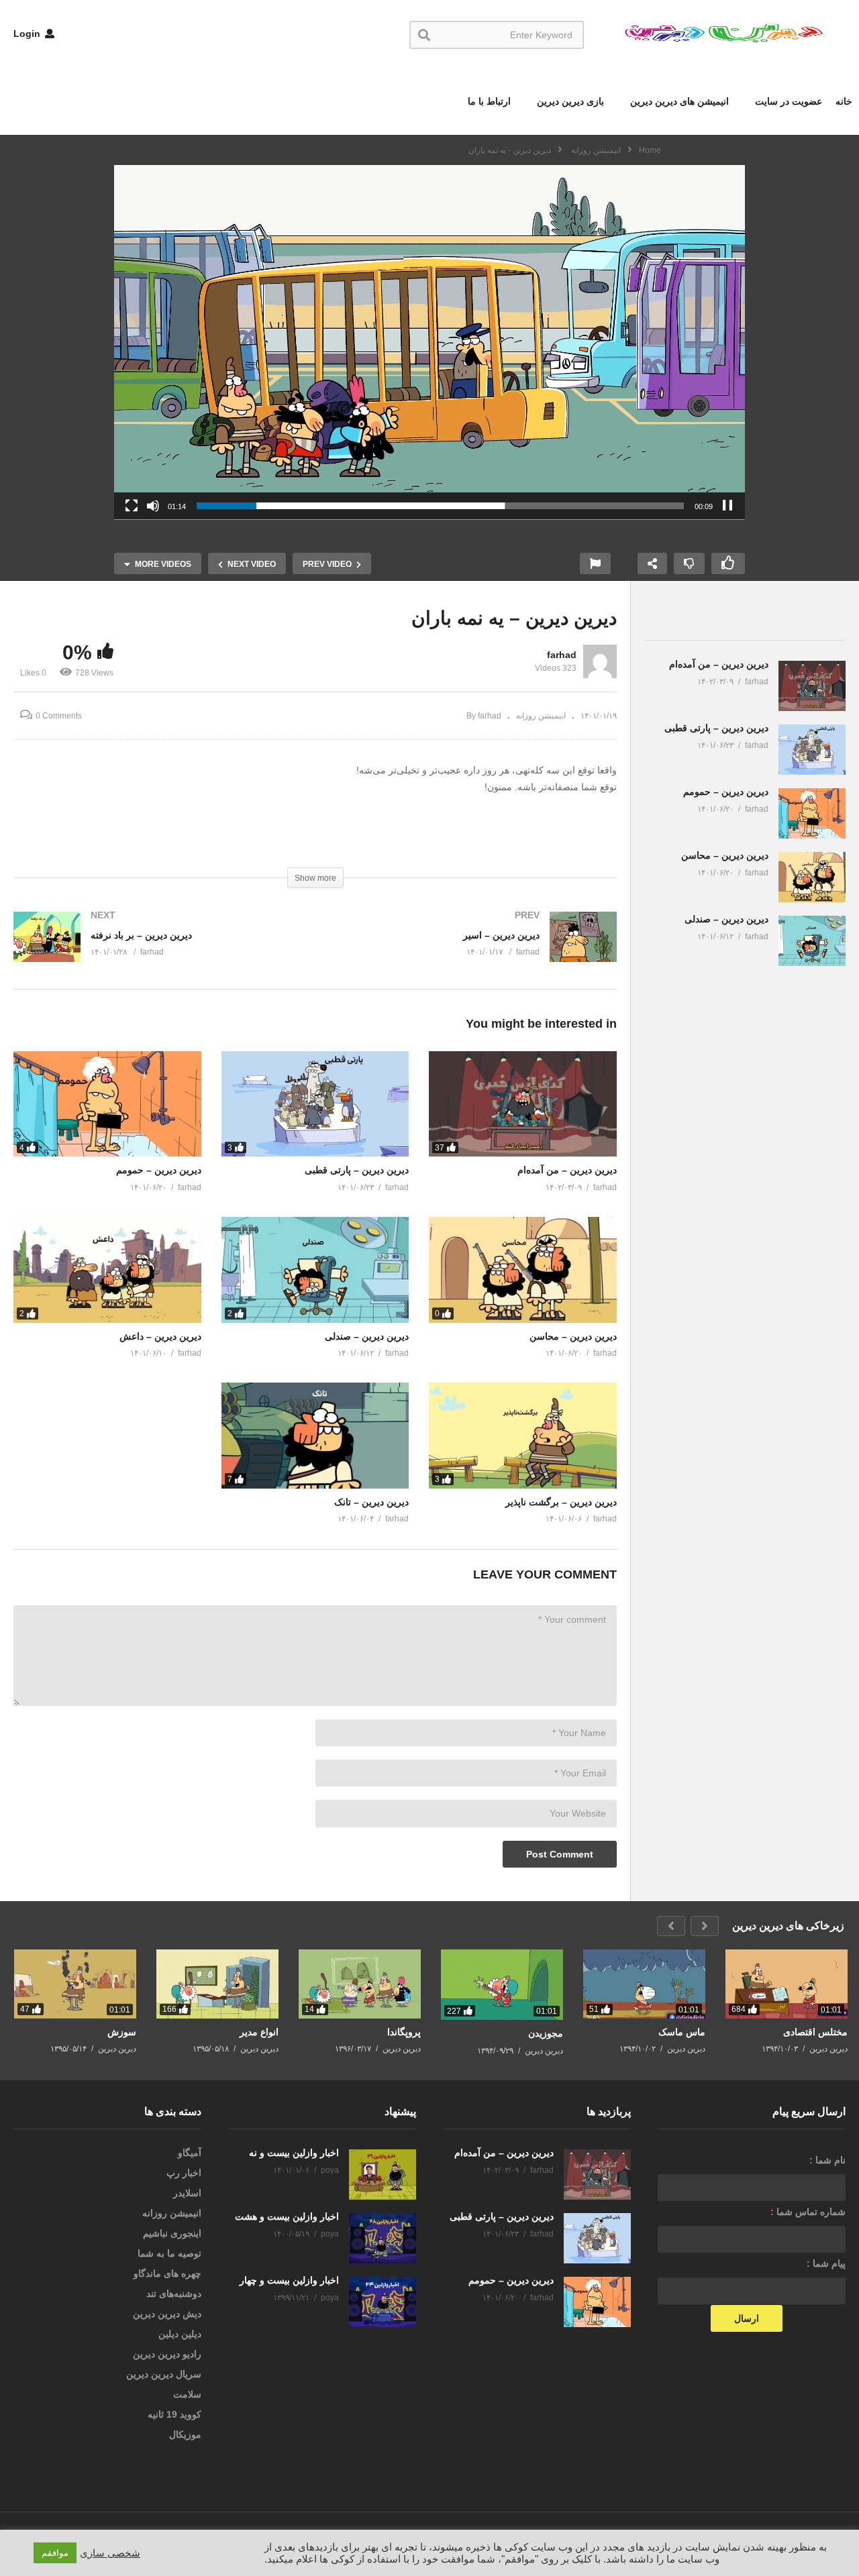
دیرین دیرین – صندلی (367, 1336)
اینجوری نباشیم (172, 2233)
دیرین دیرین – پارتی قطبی (357, 1170)
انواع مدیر (259, 2032)
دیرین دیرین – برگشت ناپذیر (561, 1502)
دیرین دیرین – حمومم (159, 1170)
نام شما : (827, 2160)
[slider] (440, 506)
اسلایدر (187, 2193)
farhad (562, 655)
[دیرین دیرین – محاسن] (523, 1270)
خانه (844, 101)
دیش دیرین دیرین (167, 2314)
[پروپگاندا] (360, 1984)
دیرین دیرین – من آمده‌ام (567, 1170)
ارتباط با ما (489, 101)
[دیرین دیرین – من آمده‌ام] (523, 1104)
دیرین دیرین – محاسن (573, 1336)
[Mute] (153, 506)
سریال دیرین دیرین (164, 2374)
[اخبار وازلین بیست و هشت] (383, 2238)
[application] (429, 342)
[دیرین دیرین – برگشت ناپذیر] (523, 1435)
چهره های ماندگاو (167, 2273)
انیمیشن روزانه (541, 716)
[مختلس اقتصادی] (787, 1984)
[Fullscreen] (132, 506)
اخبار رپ (184, 2173)
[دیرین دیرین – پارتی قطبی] (315, 1104)
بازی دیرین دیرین (569, 101)
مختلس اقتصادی (815, 2032)
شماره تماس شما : (806, 2212)
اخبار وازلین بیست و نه (294, 2153)
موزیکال (185, 2434)
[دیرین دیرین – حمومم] (107, 1104)
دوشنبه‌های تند (174, 2294)
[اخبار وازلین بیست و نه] (383, 2175)
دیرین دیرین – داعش (160, 1336)
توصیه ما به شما (169, 2253)
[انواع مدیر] (217, 1984)
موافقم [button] (55, 2553)
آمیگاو (190, 2153)
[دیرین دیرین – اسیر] (473, 950)
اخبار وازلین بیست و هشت (287, 2216)
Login (28, 34)
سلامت (187, 2394)
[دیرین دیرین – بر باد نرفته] (158, 950)
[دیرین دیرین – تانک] (315, 1435)
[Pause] (727, 506)
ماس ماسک (682, 2032)
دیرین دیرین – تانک (371, 1502)
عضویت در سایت (787, 101)
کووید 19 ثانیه (174, 2414)
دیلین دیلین (180, 2334)
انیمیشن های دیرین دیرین (678, 101)
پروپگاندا (404, 2032)
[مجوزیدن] (502, 1985)
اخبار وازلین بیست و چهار (289, 2280)
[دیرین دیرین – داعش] (107, 1270)
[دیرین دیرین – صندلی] (315, 1270)
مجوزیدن (546, 2033)
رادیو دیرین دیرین (167, 2354)
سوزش (122, 2032)
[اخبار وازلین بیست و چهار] (383, 2302)
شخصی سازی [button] (110, 2553)
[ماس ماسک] (644, 1984)
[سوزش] (75, 1984)
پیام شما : (826, 2263)
